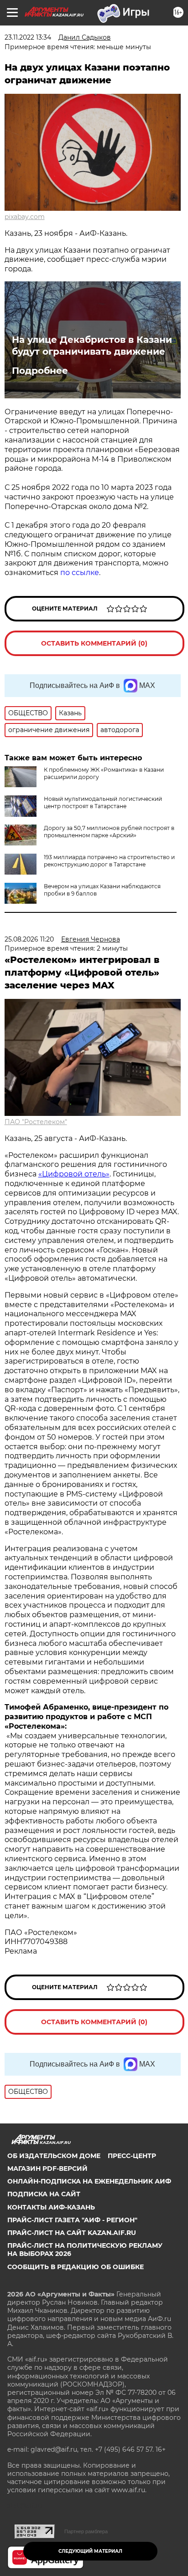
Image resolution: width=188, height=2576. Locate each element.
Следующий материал (90, 2551)
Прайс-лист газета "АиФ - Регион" (72, 2220)
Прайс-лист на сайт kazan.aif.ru (72, 2233)
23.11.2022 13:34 (28, 37)
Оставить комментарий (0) (94, 643)
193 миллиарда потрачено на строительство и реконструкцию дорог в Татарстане (109, 861)
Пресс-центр (132, 2156)
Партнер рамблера (86, 2531)
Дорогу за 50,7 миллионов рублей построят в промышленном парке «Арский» (109, 832)
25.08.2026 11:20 (29, 939)
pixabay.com (25, 217)
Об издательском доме (54, 2156)
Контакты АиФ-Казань (51, 2207)
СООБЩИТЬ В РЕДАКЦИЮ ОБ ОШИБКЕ (76, 2267)
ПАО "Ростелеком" (36, 1122)
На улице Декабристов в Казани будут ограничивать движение (92, 346)
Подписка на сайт (44, 2194)
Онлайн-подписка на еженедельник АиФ (89, 2181)
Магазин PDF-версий (47, 2169)
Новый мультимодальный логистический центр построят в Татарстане (103, 802)
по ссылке (80, 573)
